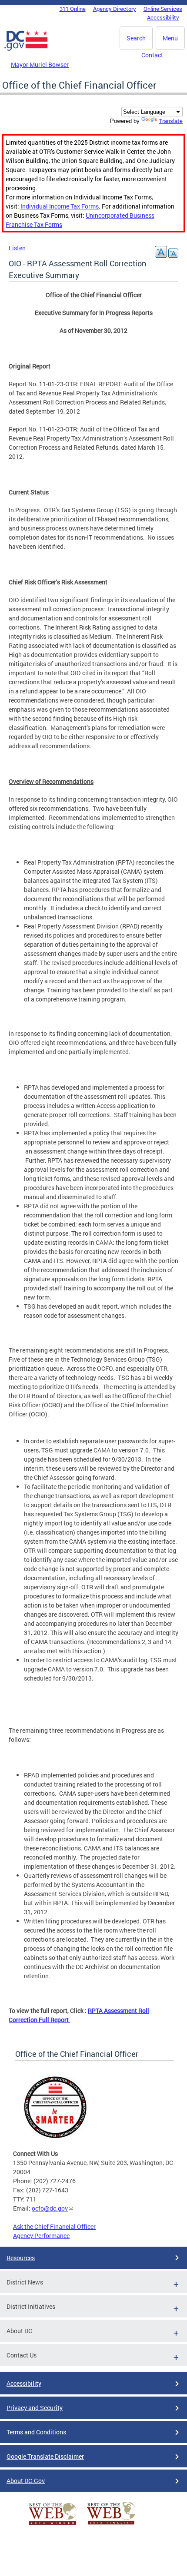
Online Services (163, 9)
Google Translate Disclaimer (45, 2456)
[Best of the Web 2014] (53, 2525)
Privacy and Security (35, 2408)
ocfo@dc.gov (50, 2208)
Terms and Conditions (36, 2432)
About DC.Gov (26, 2481)
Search (136, 38)
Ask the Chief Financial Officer (54, 2226)
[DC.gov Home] (26, 49)
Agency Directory (115, 9)
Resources (21, 2258)
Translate (171, 121)
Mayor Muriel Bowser (40, 65)
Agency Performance (41, 2236)
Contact (152, 55)
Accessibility (163, 17)
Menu (170, 38)
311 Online (73, 9)
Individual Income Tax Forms (60, 206)
